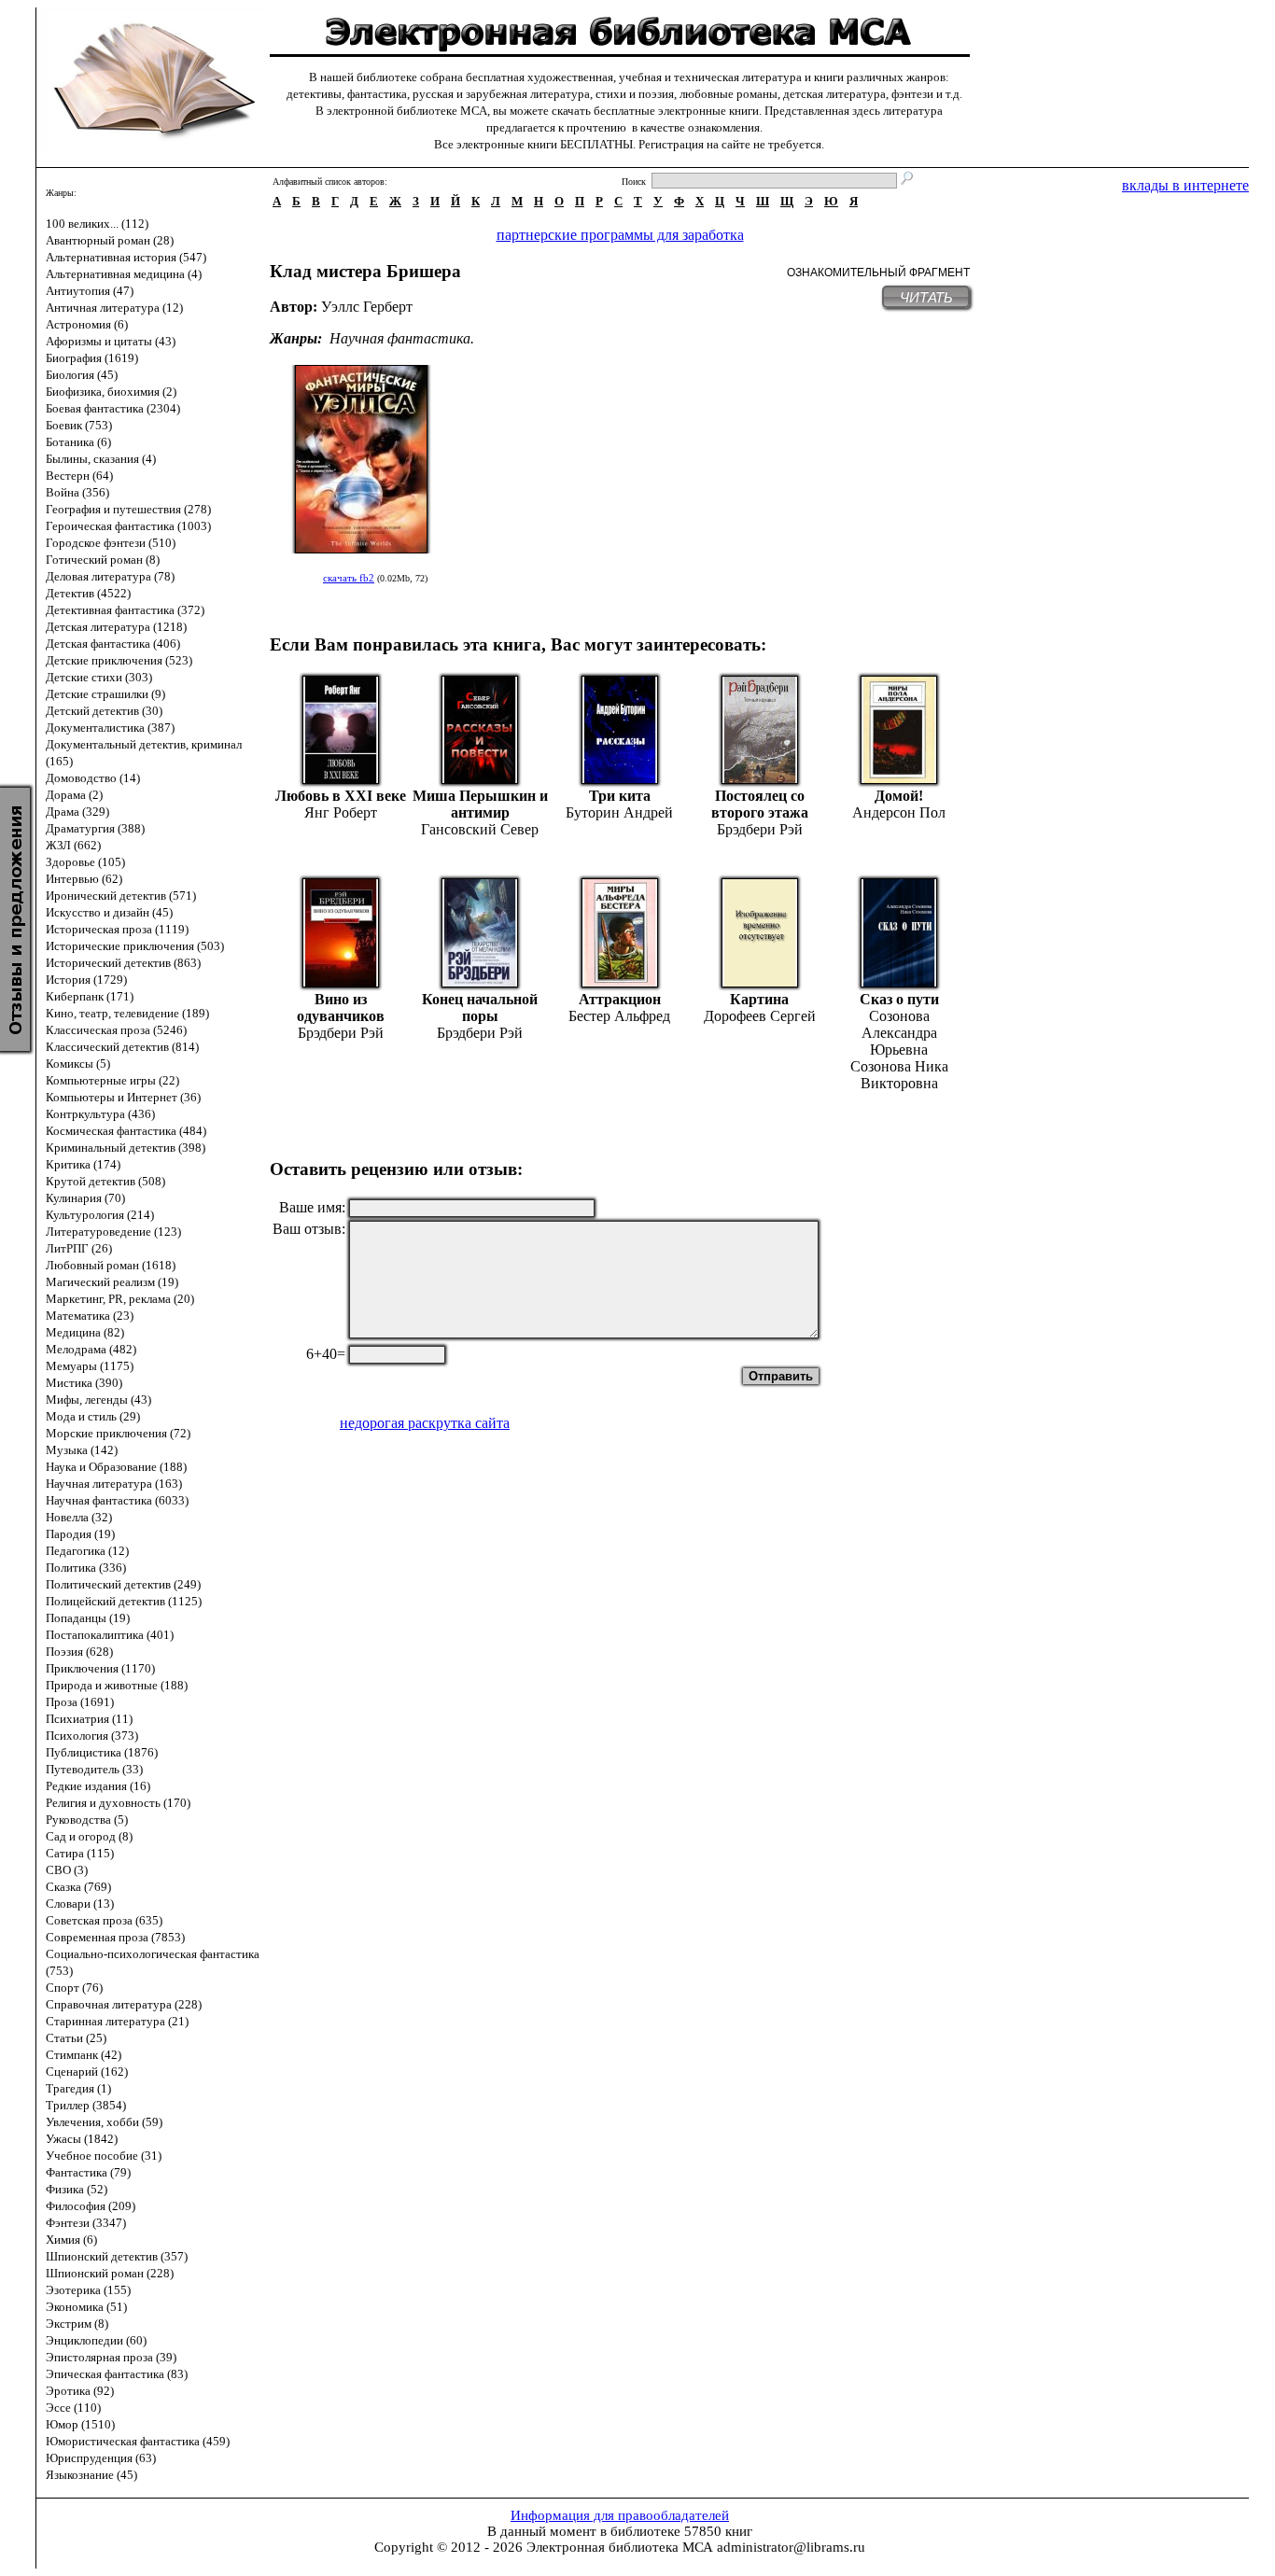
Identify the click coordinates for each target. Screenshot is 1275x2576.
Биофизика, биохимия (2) (111, 392)
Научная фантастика (400, 338)
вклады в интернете (1185, 185)
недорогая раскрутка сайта (425, 1423)
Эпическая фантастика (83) (117, 2374)
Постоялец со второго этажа (760, 804)
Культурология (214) (100, 1215)
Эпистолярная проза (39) (111, 2357)
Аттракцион (620, 999)
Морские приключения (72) (118, 1433)
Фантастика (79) (88, 2172)
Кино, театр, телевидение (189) (127, 1013)
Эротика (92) (80, 2391)
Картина (759, 999)
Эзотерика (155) (88, 2290)
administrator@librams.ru (791, 2547)
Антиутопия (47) (90, 291)
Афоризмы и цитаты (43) (111, 341)
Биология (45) (82, 375)
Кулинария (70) (85, 1198)
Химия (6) (71, 2240)
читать (926, 297)
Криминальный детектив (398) (126, 1148)
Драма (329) (77, 812)
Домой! (899, 796)
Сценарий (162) (87, 2072)
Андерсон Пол (899, 812)
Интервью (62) (84, 879)
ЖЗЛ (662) (73, 845)
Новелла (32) (79, 1517)
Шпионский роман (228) (110, 2273)
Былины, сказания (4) (101, 459)
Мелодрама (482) (91, 1349)
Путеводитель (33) (94, 1769)
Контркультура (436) (100, 1114)
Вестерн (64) (79, 476)
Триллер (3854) (86, 2105)
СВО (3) (67, 1870)
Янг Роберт (341, 812)
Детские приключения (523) (119, 660)
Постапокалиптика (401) (110, 1635)
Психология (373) (92, 1736)
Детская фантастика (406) (113, 644)
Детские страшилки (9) (105, 694)
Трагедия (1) (78, 2088)
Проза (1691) (80, 1702)
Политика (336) (86, 1568)
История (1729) (86, 980)
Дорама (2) (74, 795)
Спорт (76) (74, 1988)
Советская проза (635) (104, 1920)
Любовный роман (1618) (111, 1265)
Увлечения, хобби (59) (104, 2122)
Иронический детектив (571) (121, 896)
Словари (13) (80, 1904)
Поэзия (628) (79, 1652)
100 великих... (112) (97, 224)
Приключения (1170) (100, 1668)
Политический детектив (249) (123, 1584)
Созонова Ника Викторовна (899, 1075)
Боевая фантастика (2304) (113, 408)
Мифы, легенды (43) (98, 1400)
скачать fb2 (349, 578)
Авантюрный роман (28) (110, 240)
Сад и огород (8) (89, 1836)
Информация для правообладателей (620, 2515)
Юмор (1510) (80, 2424)
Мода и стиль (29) (93, 1416)
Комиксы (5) (78, 1064)
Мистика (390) (84, 1383)
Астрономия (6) (87, 324)
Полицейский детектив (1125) (124, 1601)
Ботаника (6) (78, 442)
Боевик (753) (79, 425)
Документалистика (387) (110, 728)
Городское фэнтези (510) (111, 543)
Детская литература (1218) (116, 627)
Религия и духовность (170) (118, 1803)
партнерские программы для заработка (620, 235)
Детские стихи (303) (99, 677)
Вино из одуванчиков (341, 1008)
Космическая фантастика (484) (126, 1131)
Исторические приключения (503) (135, 946)
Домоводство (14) (93, 778)
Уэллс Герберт (367, 307)
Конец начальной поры (480, 1008)
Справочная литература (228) (124, 2004)
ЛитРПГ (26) (79, 1248)
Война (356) (77, 492)
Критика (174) (83, 1164)
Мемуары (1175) (90, 1366)
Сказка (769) (78, 1887)
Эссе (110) (73, 2408)
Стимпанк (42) (84, 2055)
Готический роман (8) (103, 560)
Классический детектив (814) (122, 1047)
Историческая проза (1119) (117, 929)
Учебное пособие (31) (104, 2156)
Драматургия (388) (95, 828)
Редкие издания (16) (98, 1786)
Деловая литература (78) (110, 576)
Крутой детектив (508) (105, 1181)
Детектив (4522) (88, 593)
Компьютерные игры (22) (112, 1080)
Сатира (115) (80, 1853)
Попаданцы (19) (88, 1618)
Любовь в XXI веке (341, 796)
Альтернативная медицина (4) (124, 274)
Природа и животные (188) (117, 1685)
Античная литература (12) (114, 308)
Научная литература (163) (114, 1484)
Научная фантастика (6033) (117, 1500)
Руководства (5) (87, 1820)
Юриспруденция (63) (101, 2458)
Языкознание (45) (91, 2475)
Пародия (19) (80, 1534)
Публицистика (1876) (102, 1752)
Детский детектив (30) (104, 711)
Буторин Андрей (619, 812)
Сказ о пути (899, 999)
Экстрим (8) (77, 2324)
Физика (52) (77, 2189)
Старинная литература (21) (117, 2021)
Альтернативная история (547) (126, 257)
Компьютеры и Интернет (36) (123, 1097)
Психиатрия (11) (89, 1719)
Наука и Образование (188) (116, 1467)
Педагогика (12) (87, 1551)
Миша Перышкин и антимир (480, 804)
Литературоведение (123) (113, 1232)
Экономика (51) (86, 2307)
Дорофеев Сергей (760, 1016)
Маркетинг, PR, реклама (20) (120, 1299)
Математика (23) (90, 1316)
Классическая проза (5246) (116, 1030)
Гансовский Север (480, 829)
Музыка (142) (82, 1450)
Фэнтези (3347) (86, 2223)
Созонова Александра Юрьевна (899, 1033)
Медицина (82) (85, 1332)
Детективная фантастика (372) (125, 610)
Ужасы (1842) (82, 2139)
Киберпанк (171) (90, 996)
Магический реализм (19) (112, 1282)
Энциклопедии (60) (96, 2340)
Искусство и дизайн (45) (109, 912)
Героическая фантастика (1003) (128, 526)
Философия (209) (91, 2206)
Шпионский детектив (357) (117, 2256)
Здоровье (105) (85, 862)
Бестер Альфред (619, 1016)
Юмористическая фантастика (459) (138, 2441)
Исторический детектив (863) (123, 963)
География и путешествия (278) (128, 509)
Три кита (620, 796)
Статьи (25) (76, 2038)
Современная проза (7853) (115, 1937)
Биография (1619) (92, 358)
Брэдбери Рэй (760, 829)
